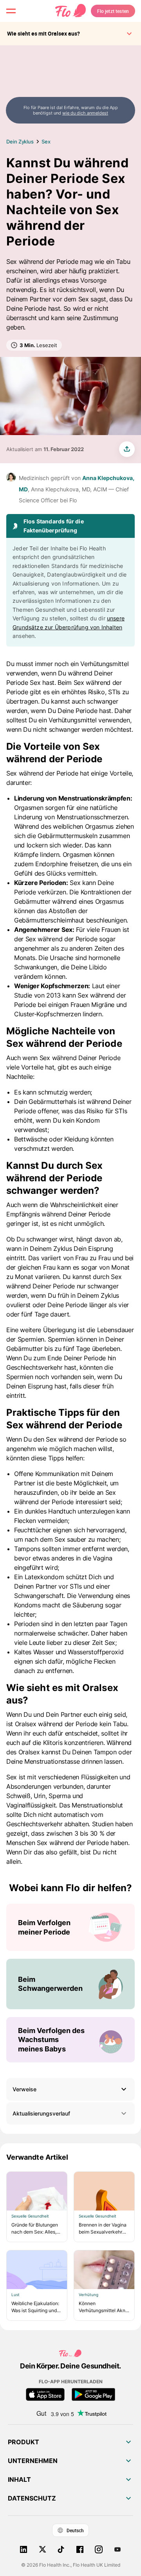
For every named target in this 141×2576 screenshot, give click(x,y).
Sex (46, 142)
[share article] (127, 449)
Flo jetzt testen (113, 11)
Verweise (24, 2089)
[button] (70, 2089)
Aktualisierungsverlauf (41, 2113)
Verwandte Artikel (37, 2157)
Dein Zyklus (20, 142)
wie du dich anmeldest (85, 113)
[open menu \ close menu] (11, 11)
